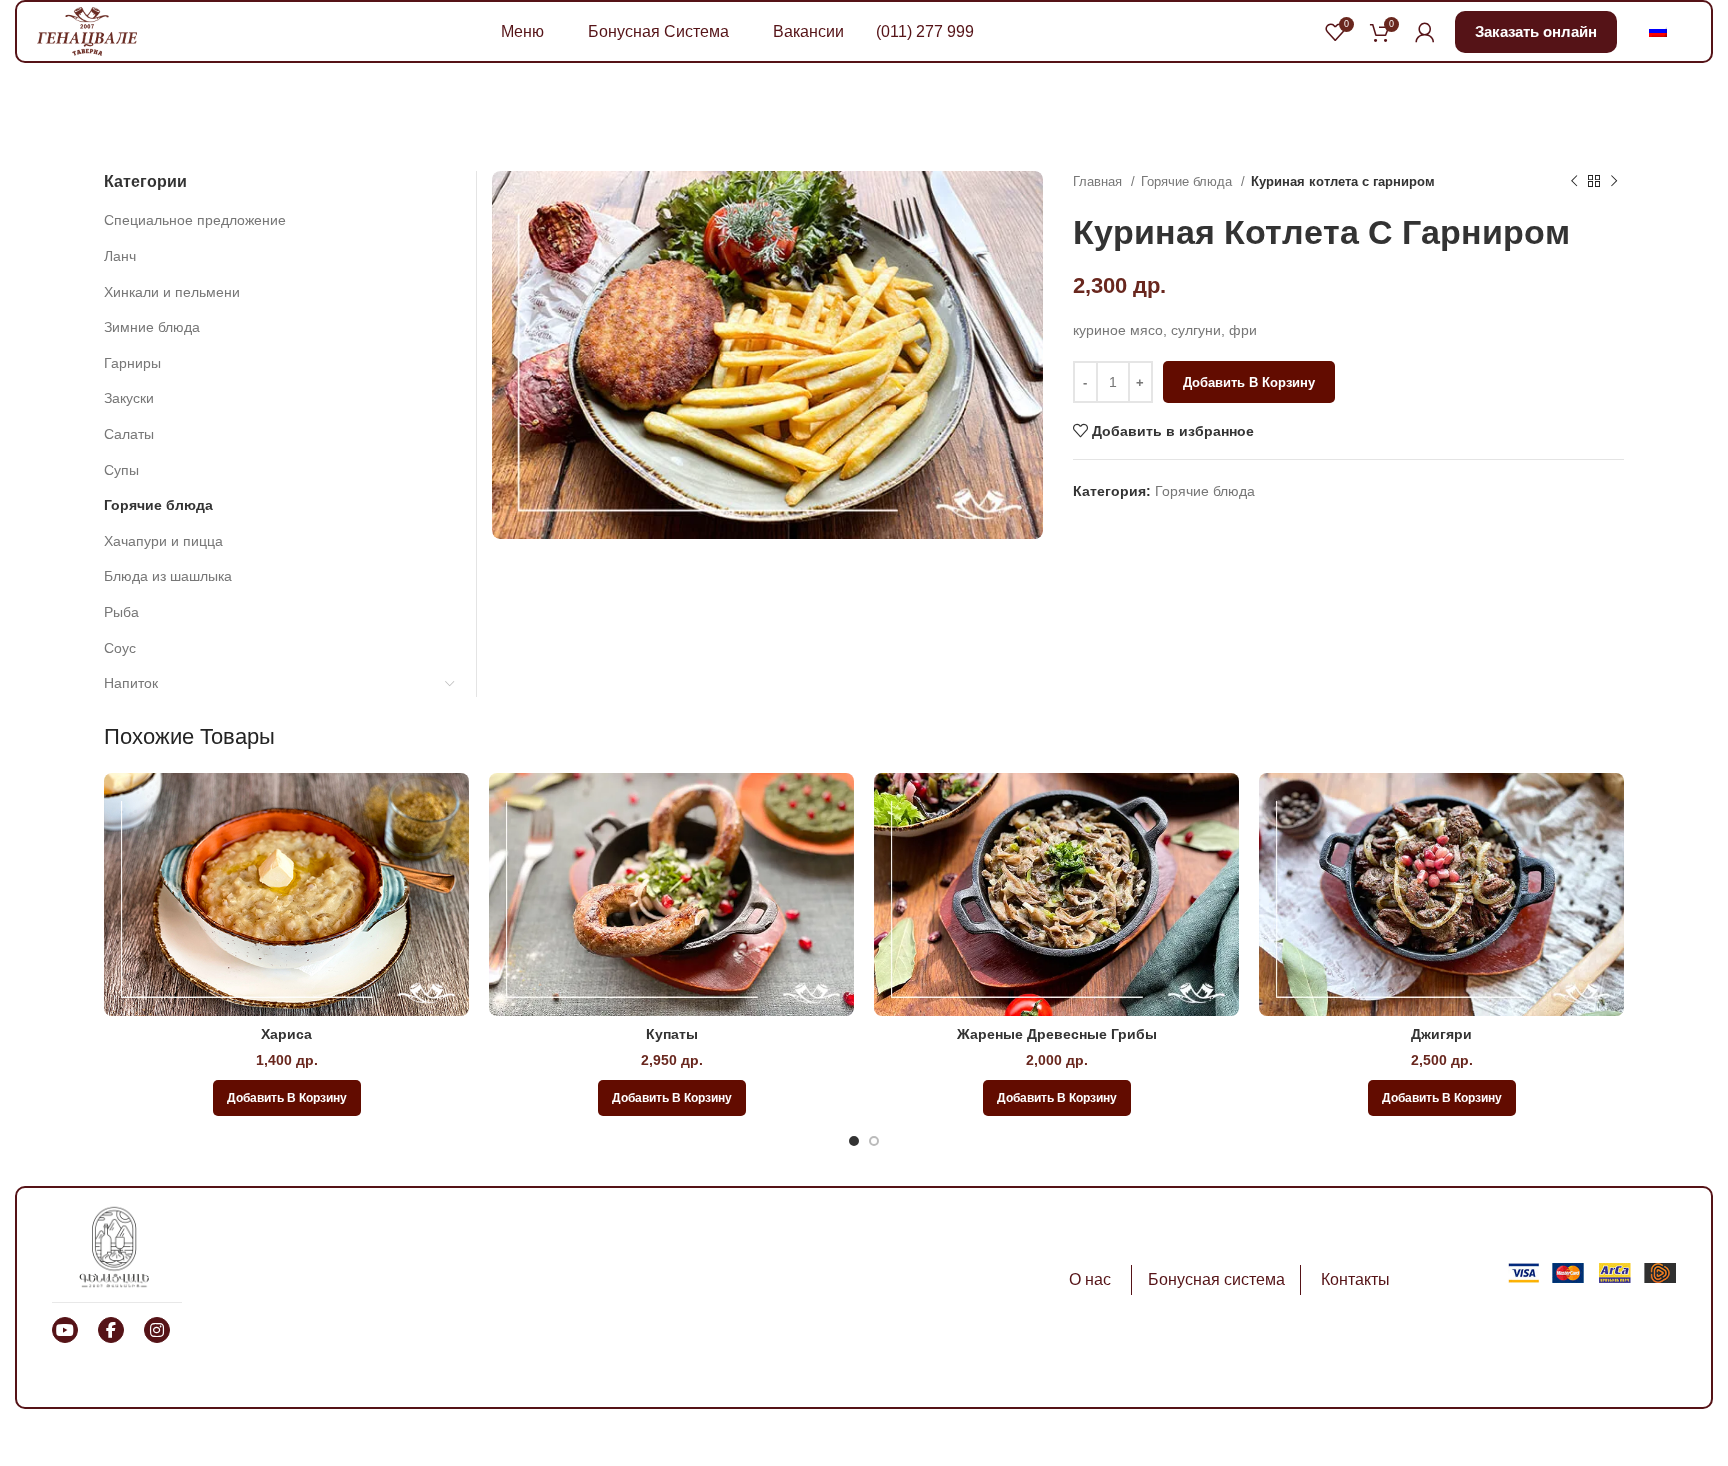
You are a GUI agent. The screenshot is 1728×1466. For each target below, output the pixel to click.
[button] (287, 1098)
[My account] (1425, 32)
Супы (121, 470)
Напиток (131, 683)
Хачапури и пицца (163, 541)
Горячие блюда (1188, 181)
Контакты (1355, 1279)
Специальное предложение (195, 220)
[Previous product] (1574, 182)
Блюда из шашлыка (168, 576)
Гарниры (132, 363)
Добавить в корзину (1249, 382)
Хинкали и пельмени (172, 292)
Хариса (286, 1034)
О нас (1090, 1279)
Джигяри (1441, 1034)
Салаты (129, 434)
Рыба (121, 612)
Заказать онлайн (1536, 31)
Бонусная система (1216, 1279)
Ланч (120, 256)
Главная (1099, 181)
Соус (120, 648)
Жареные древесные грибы (1057, 1034)
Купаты (672, 1034)
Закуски (129, 398)
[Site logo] (87, 30)
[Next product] (1614, 182)
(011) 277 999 (925, 31)
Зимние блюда (152, 327)
